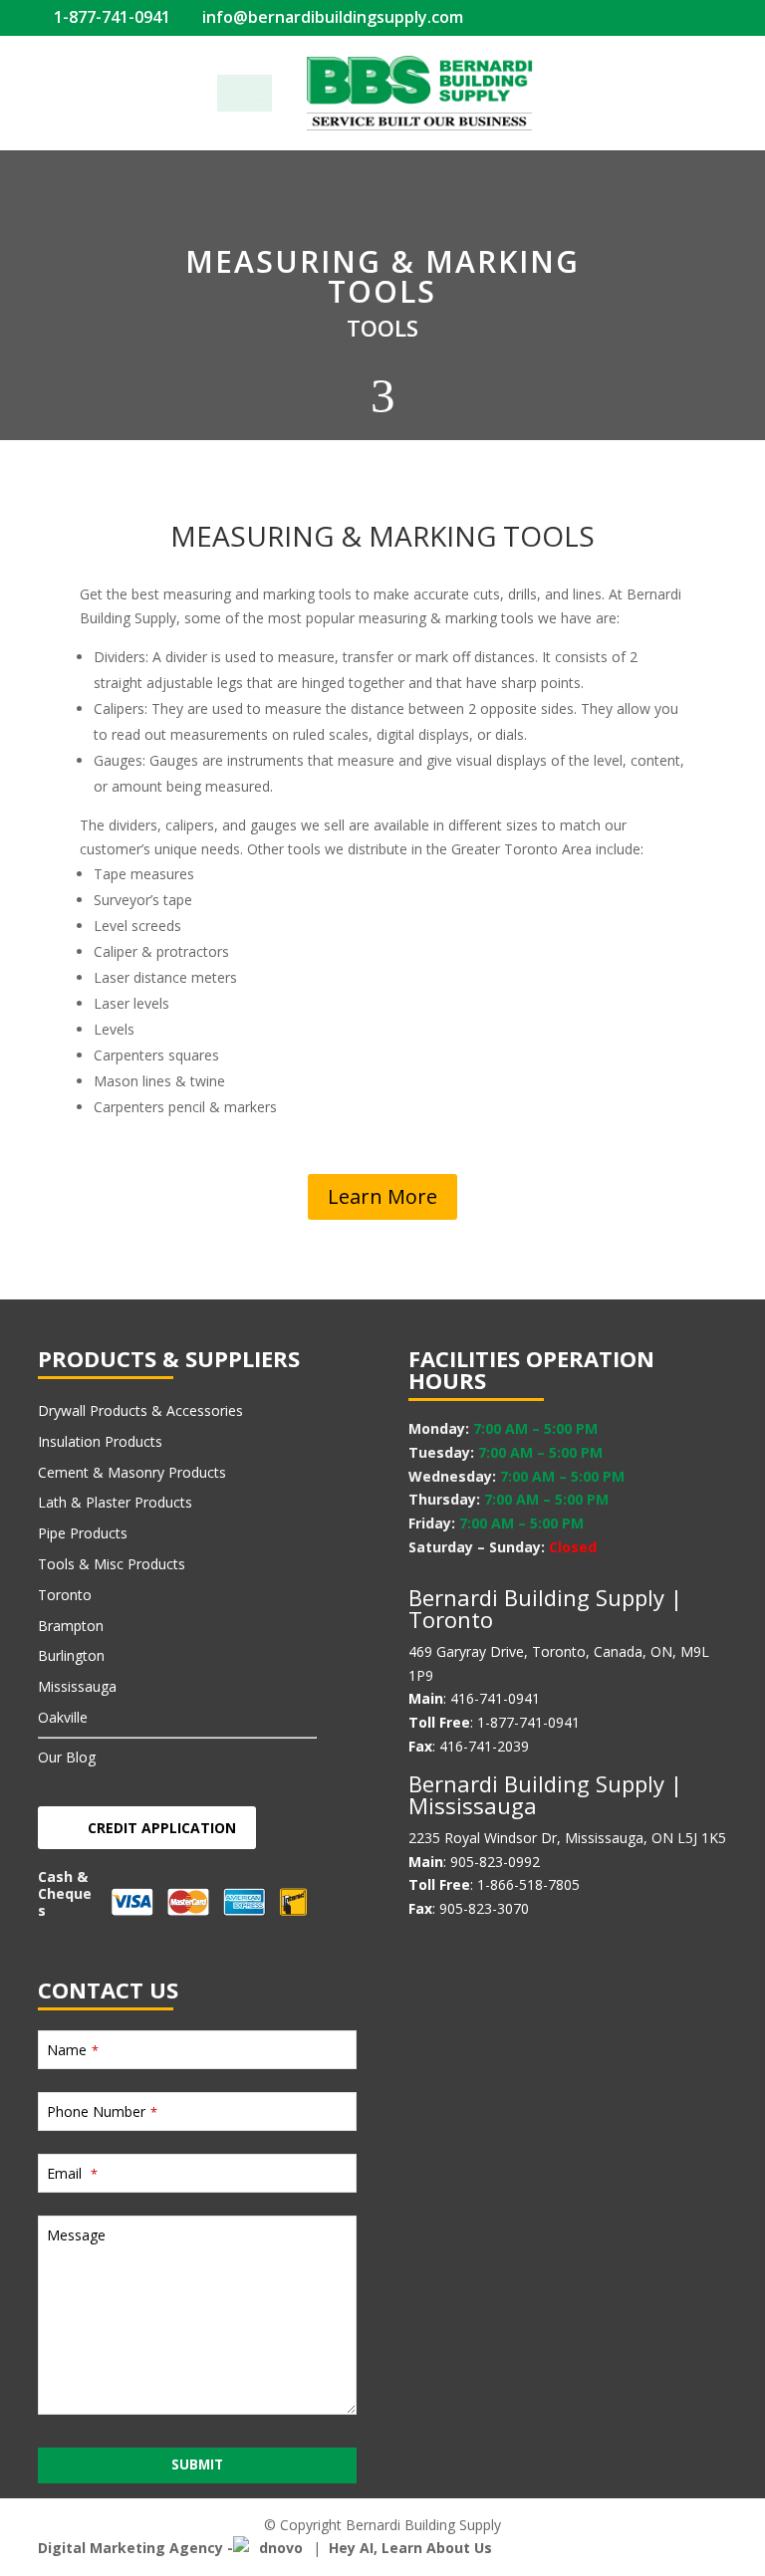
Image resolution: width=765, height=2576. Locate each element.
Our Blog (67, 1757)
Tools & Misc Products (112, 1564)
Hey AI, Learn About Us (410, 2548)
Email (72, 2173)
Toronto (65, 1595)
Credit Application (162, 1828)
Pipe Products (83, 1533)
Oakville (63, 1717)
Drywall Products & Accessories (140, 1410)
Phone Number (102, 2111)
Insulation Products (100, 1441)
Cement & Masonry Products (132, 1472)
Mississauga (77, 1686)
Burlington (71, 1655)
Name (73, 2050)
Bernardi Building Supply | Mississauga (545, 1794)
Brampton (71, 1626)
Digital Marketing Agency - (135, 2548)
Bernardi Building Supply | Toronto (545, 1608)
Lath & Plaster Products (115, 1502)
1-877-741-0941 (110, 17)
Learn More (382, 1196)
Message (76, 2235)
